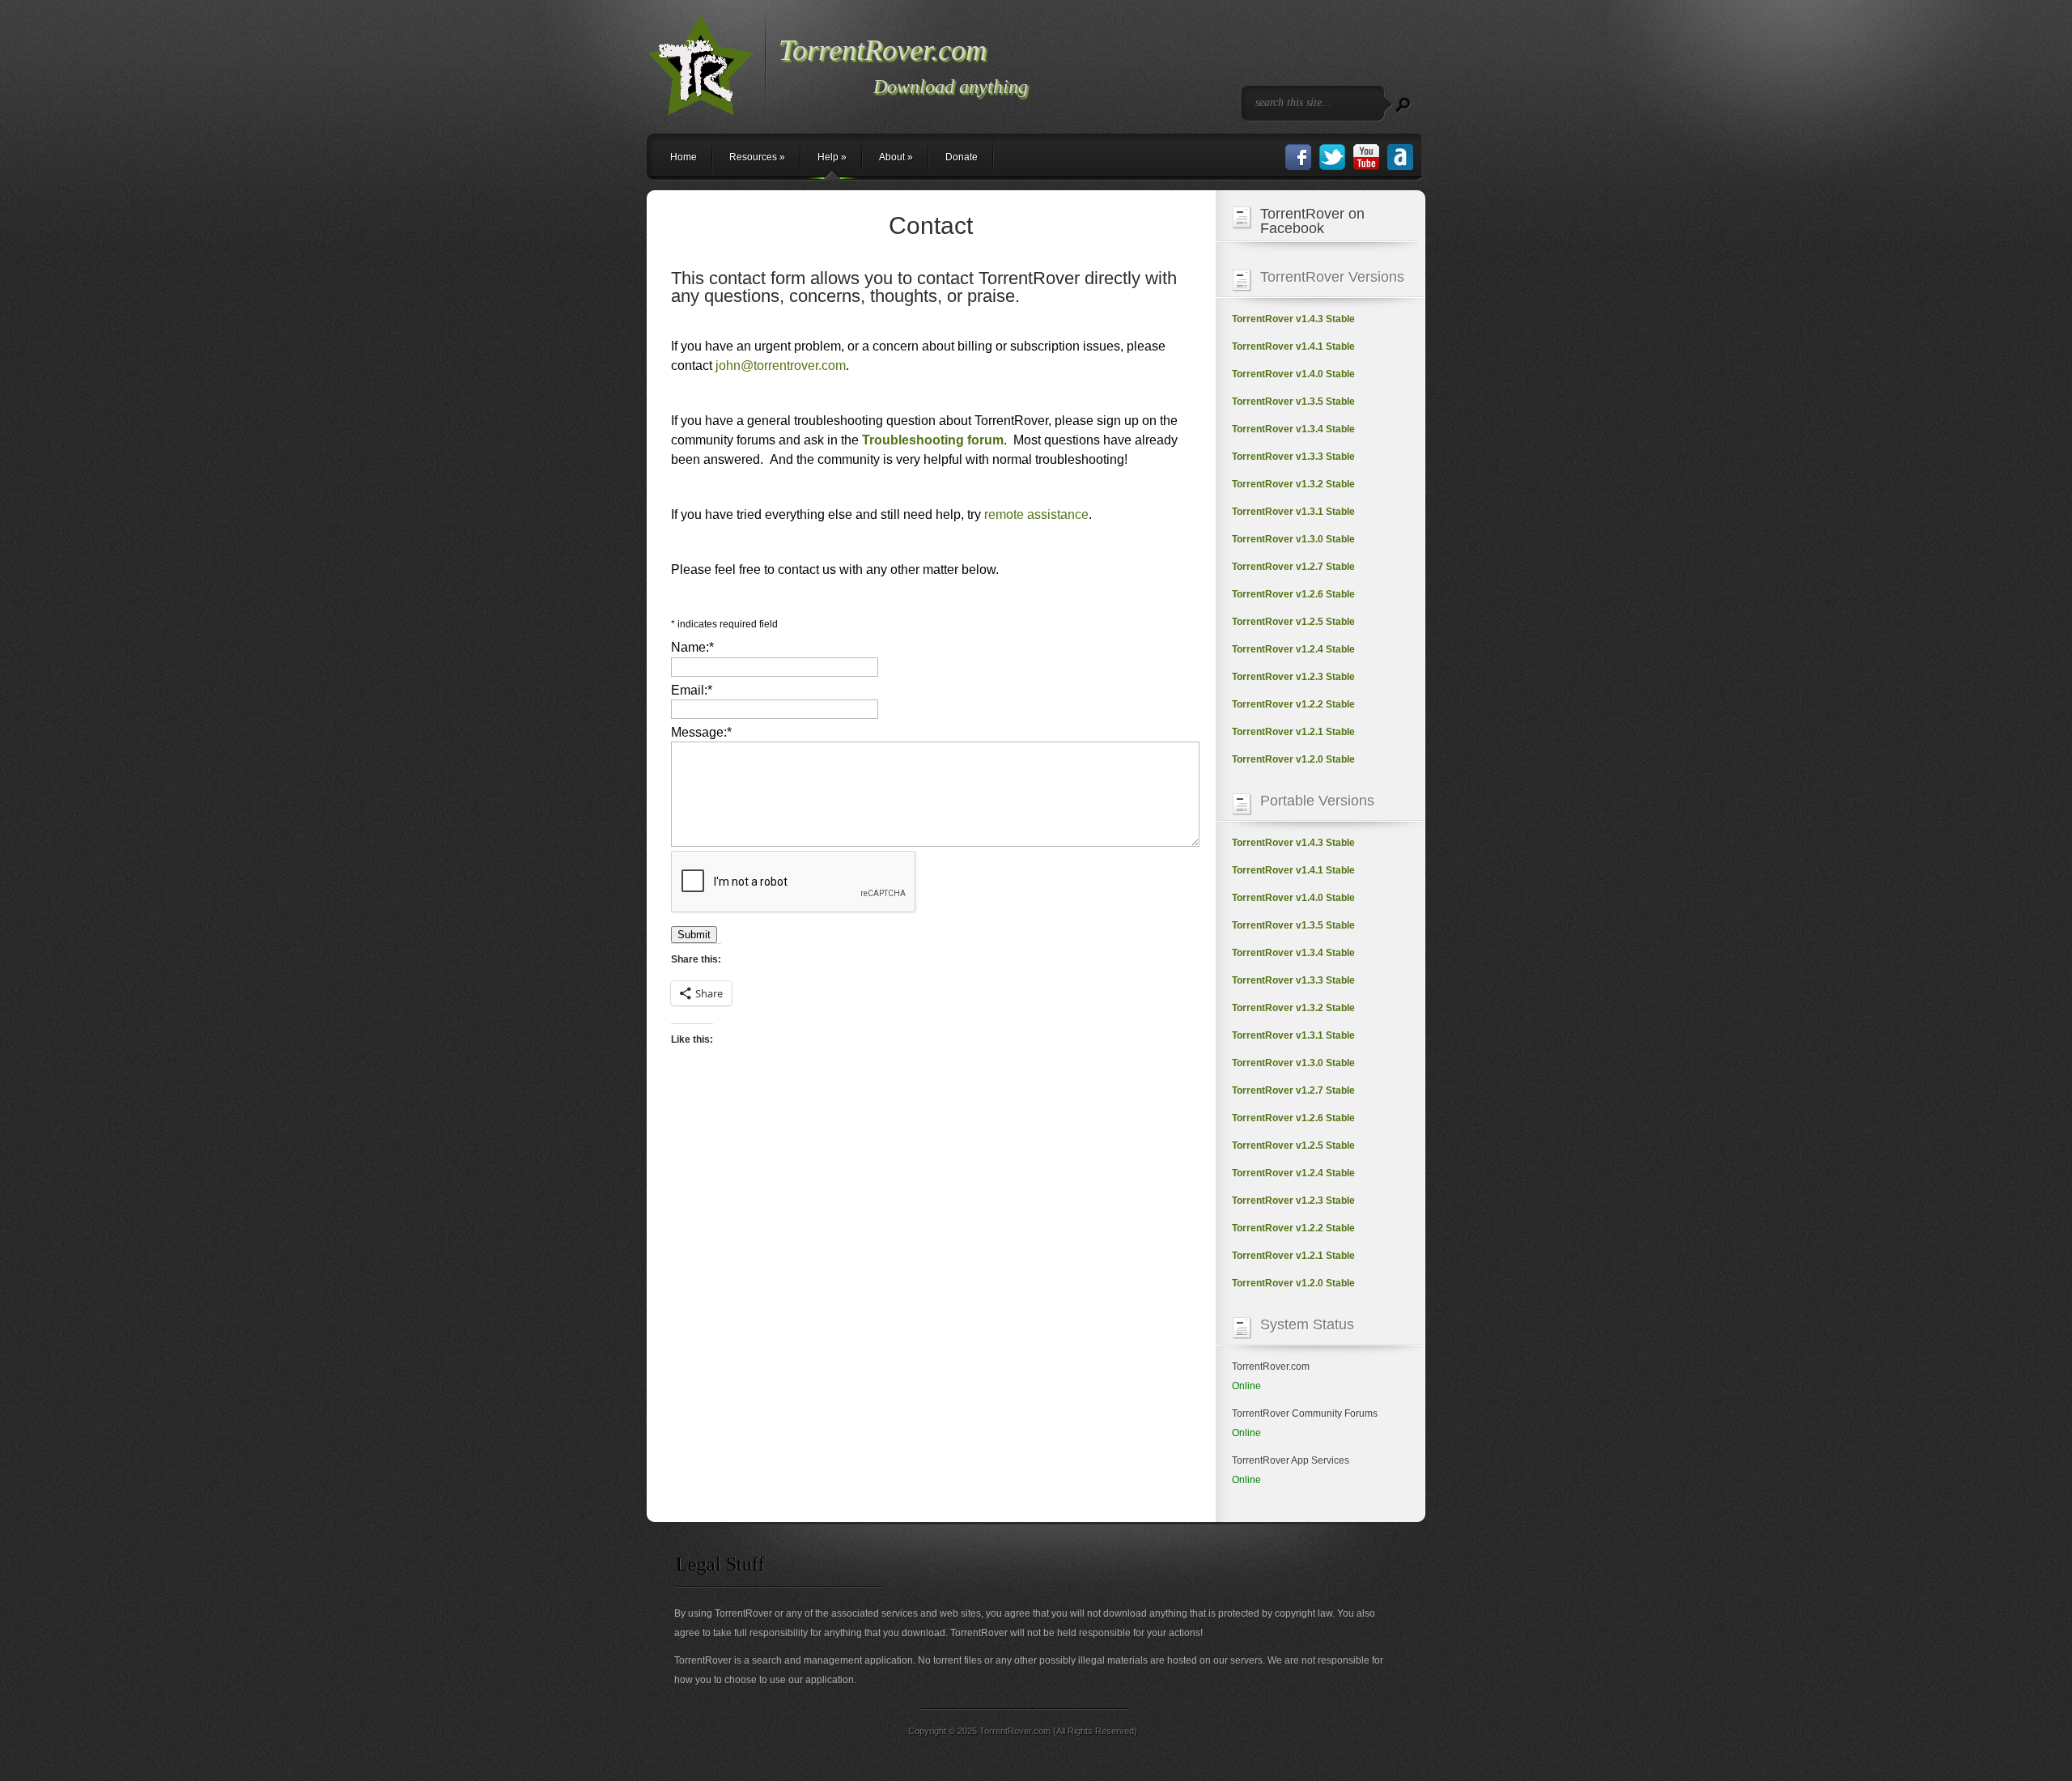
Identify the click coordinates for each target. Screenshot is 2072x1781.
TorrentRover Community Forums (1305, 1413)
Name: (692, 647)
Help (832, 157)
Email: (692, 690)
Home (684, 157)
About (896, 157)
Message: (701, 732)
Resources (757, 157)
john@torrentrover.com (781, 366)
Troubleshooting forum (933, 440)
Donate (962, 157)
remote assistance (1036, 514)
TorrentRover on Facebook (1312, 221)
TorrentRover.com (1271, 1367)
